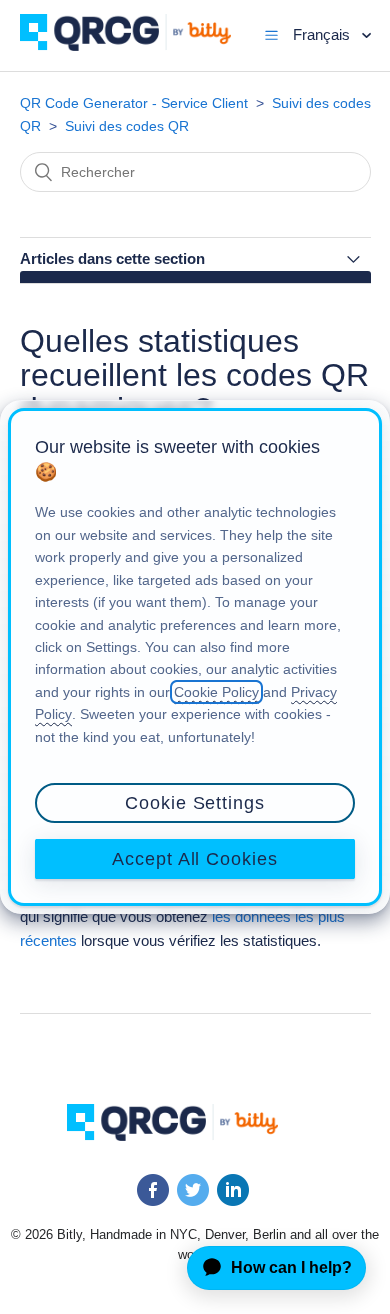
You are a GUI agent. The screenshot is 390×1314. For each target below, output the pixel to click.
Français (323, 34)
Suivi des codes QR (127, 126)
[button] (271, 35)
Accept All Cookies (194, 859)
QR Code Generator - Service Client (134, 103)
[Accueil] (140, 45)
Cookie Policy (216, 692)
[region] (195, 657)
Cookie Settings (195, 803)
